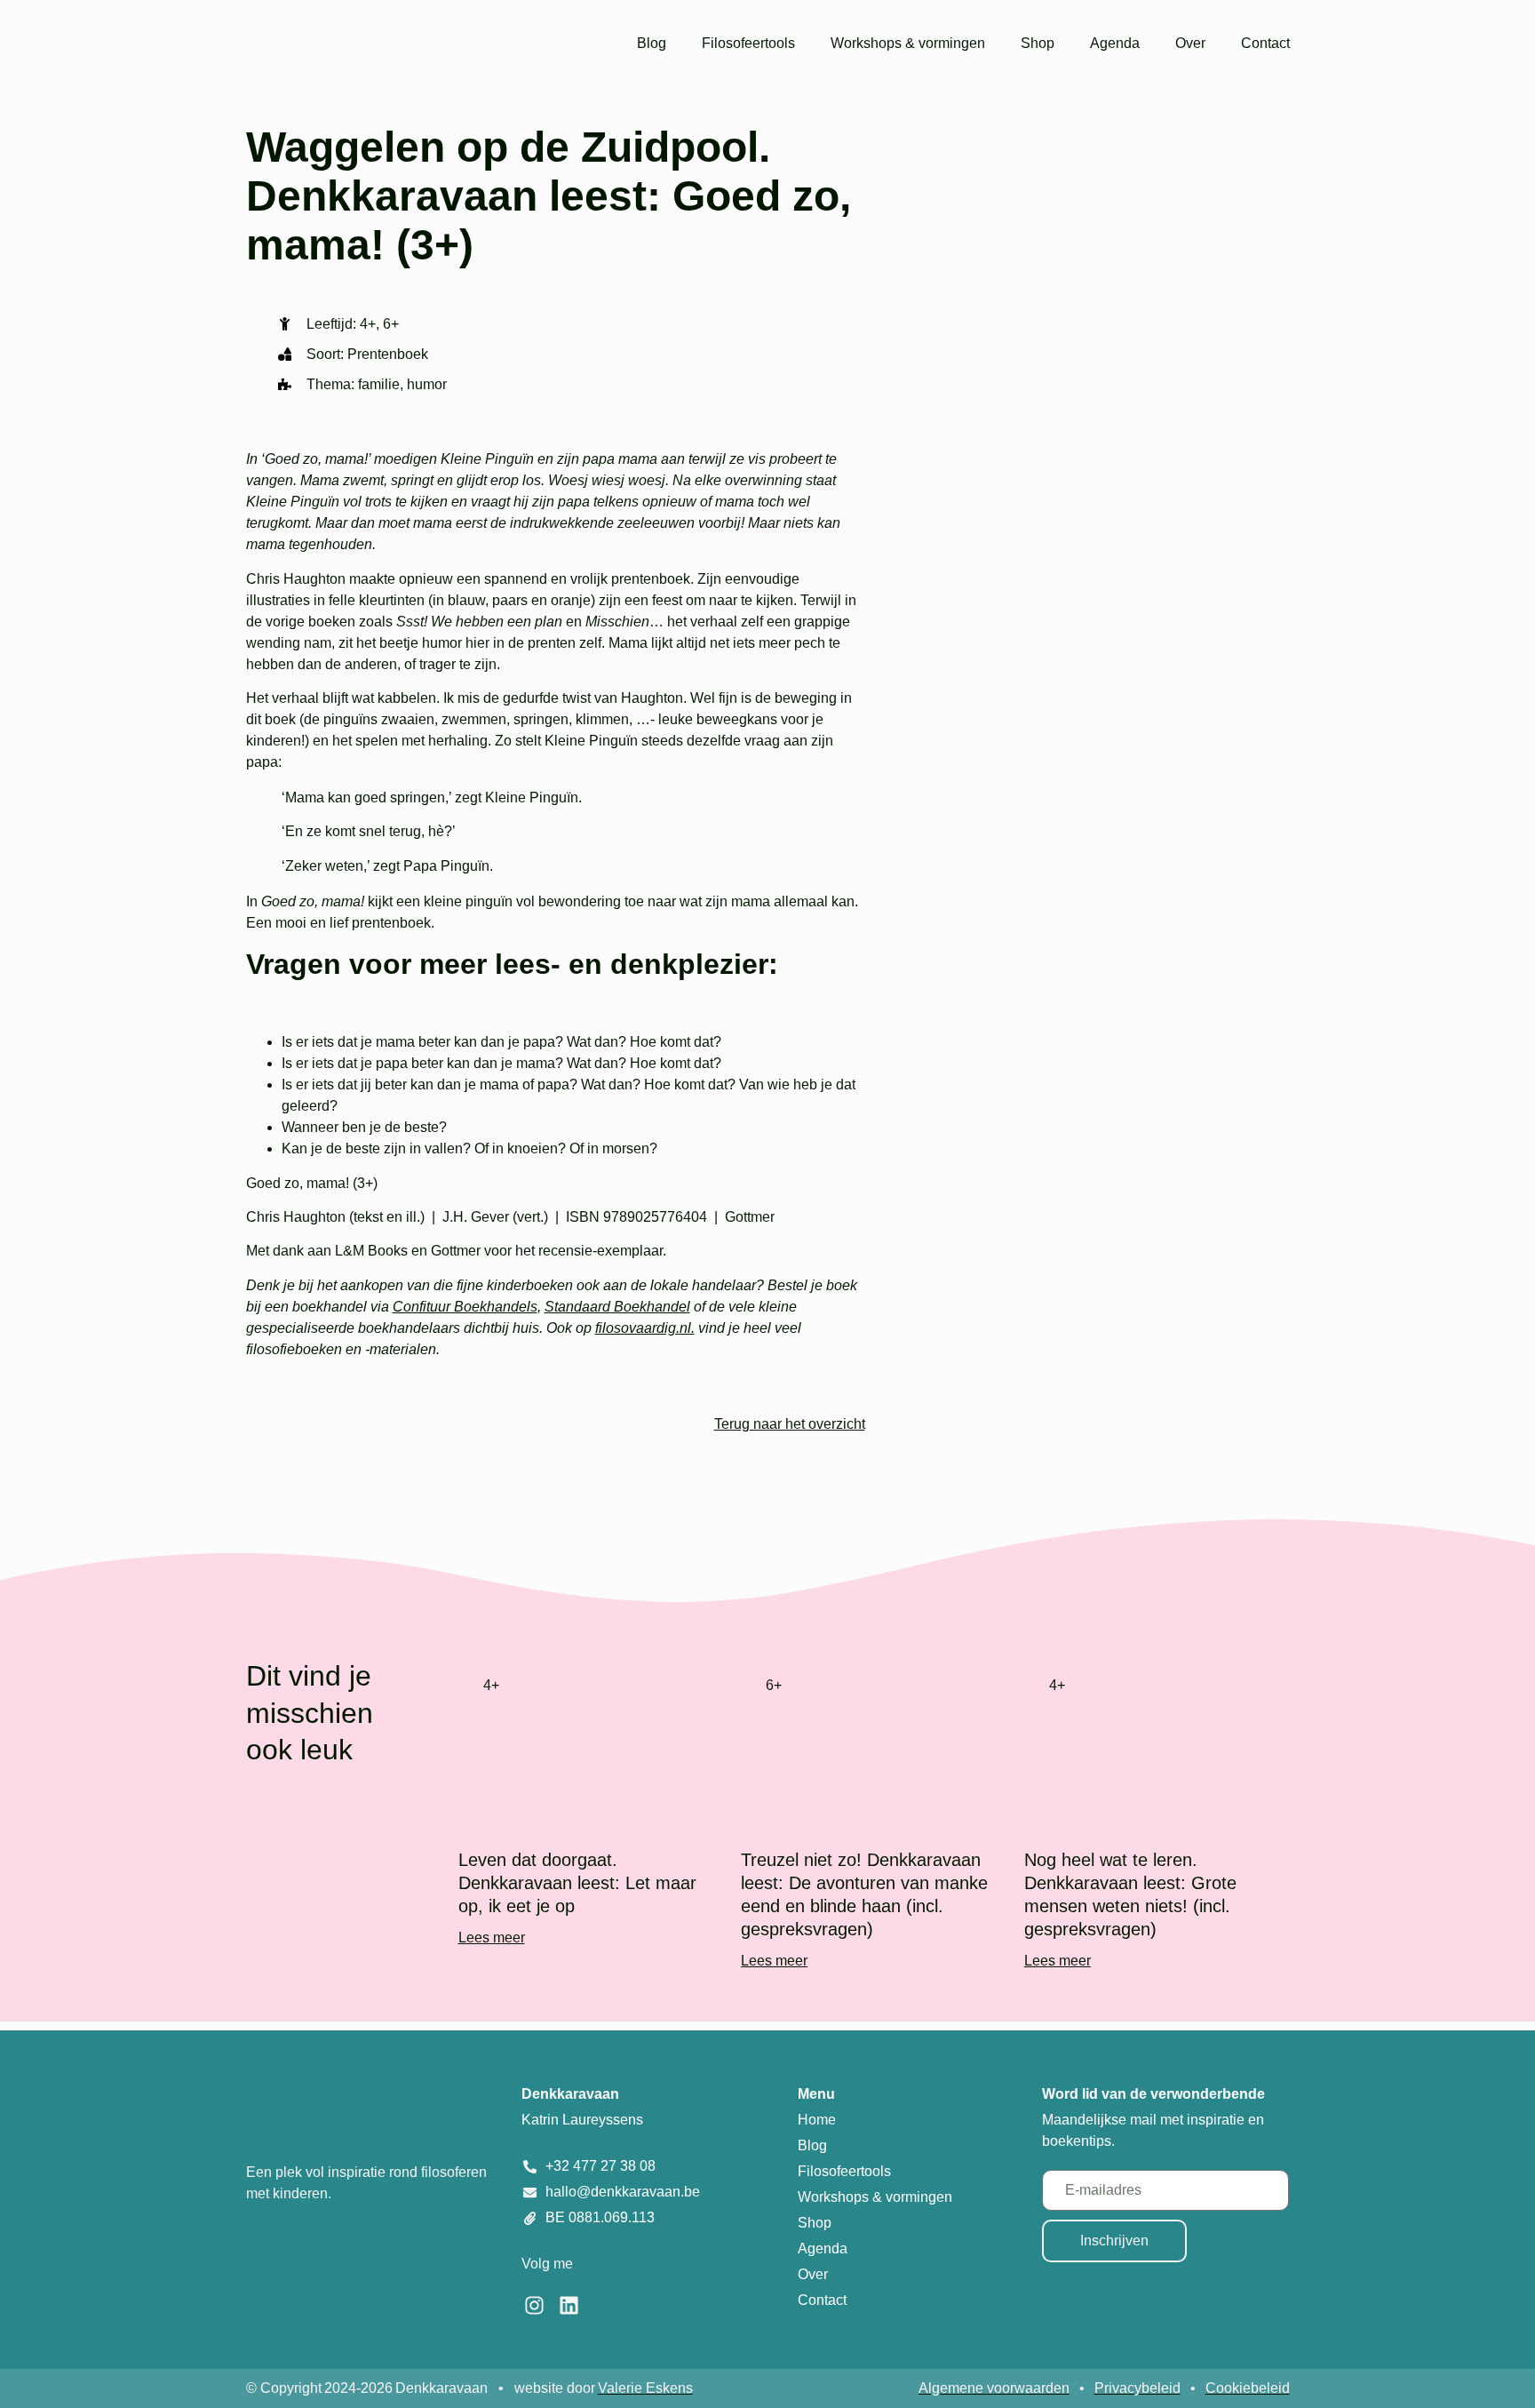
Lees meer (492, 1938)
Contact (1265, 43)
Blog (652, 43)
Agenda (1115, 43)
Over (1190, 43)
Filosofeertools (748, 43)
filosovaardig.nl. (645, 1328)
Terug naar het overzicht (790, 1424)
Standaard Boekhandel (617, 1307)
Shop (1038, 43)
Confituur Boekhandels (465, 1307)
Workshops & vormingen (908, 43)
